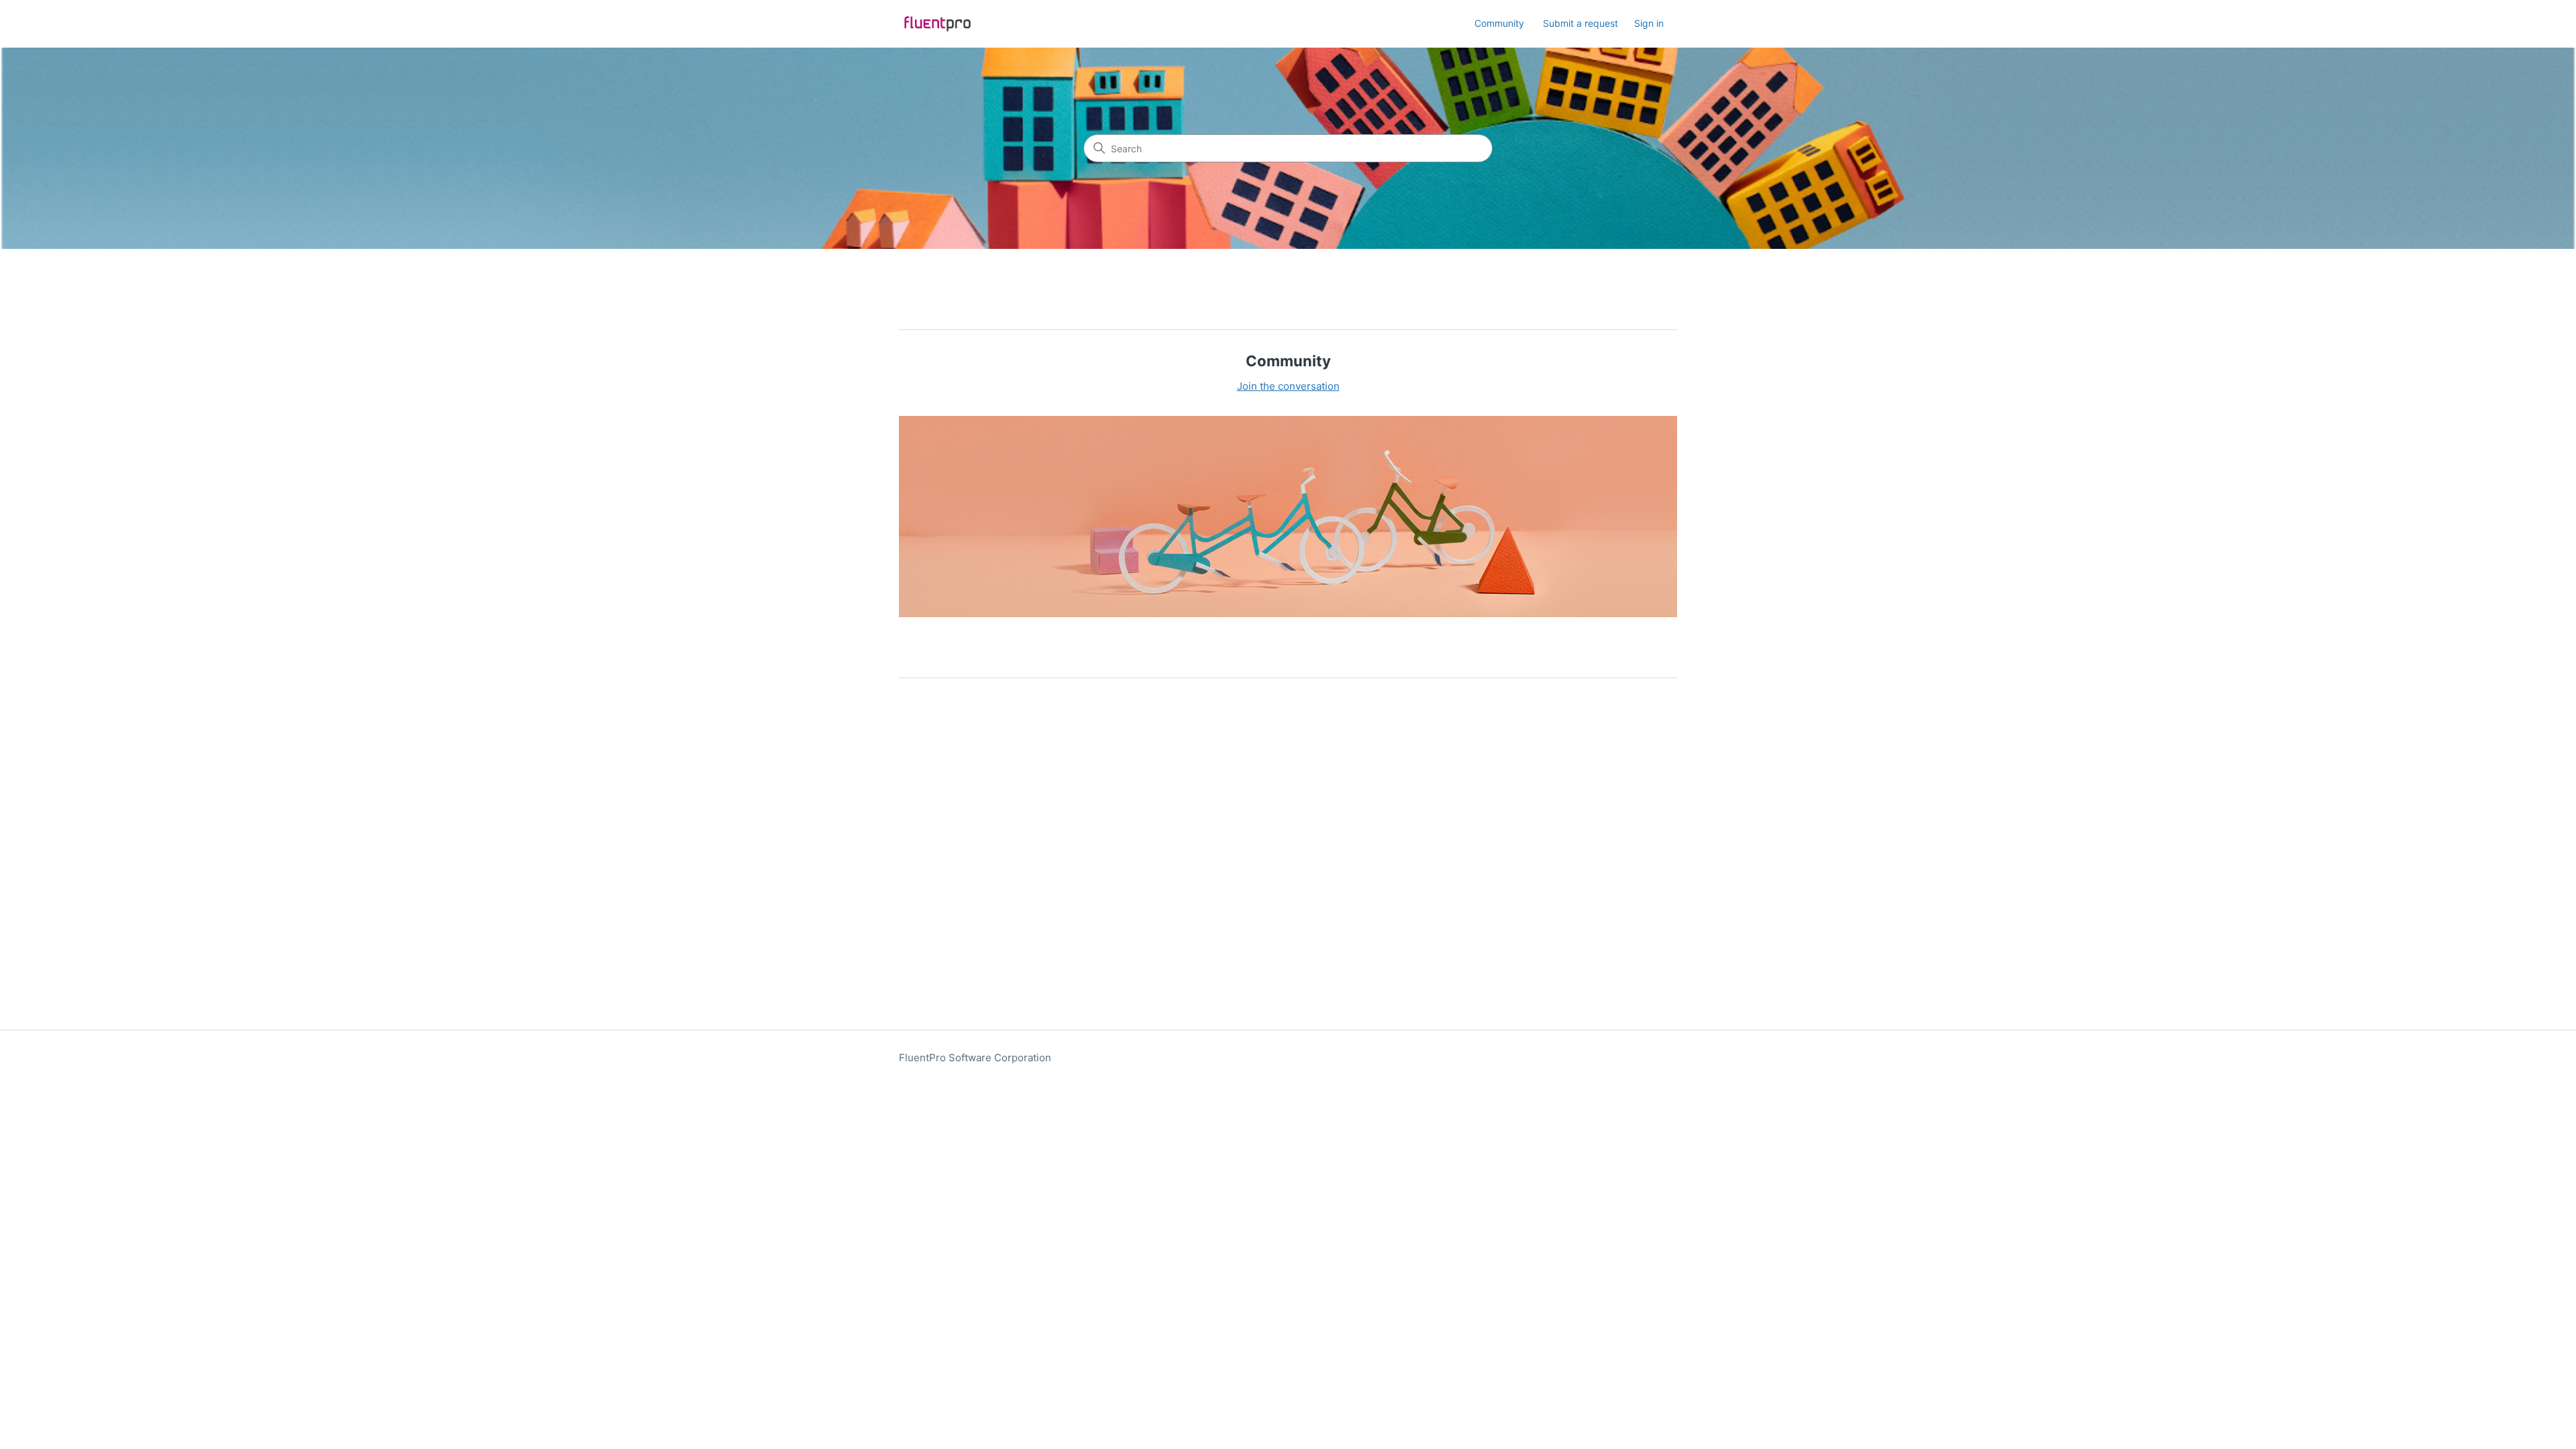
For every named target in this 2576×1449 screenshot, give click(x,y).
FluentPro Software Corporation (975, 1058)
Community (1499, 23)
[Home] (937, 24)
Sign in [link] (1649, 23)
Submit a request (1580, 23)
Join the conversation (1288, 386)
